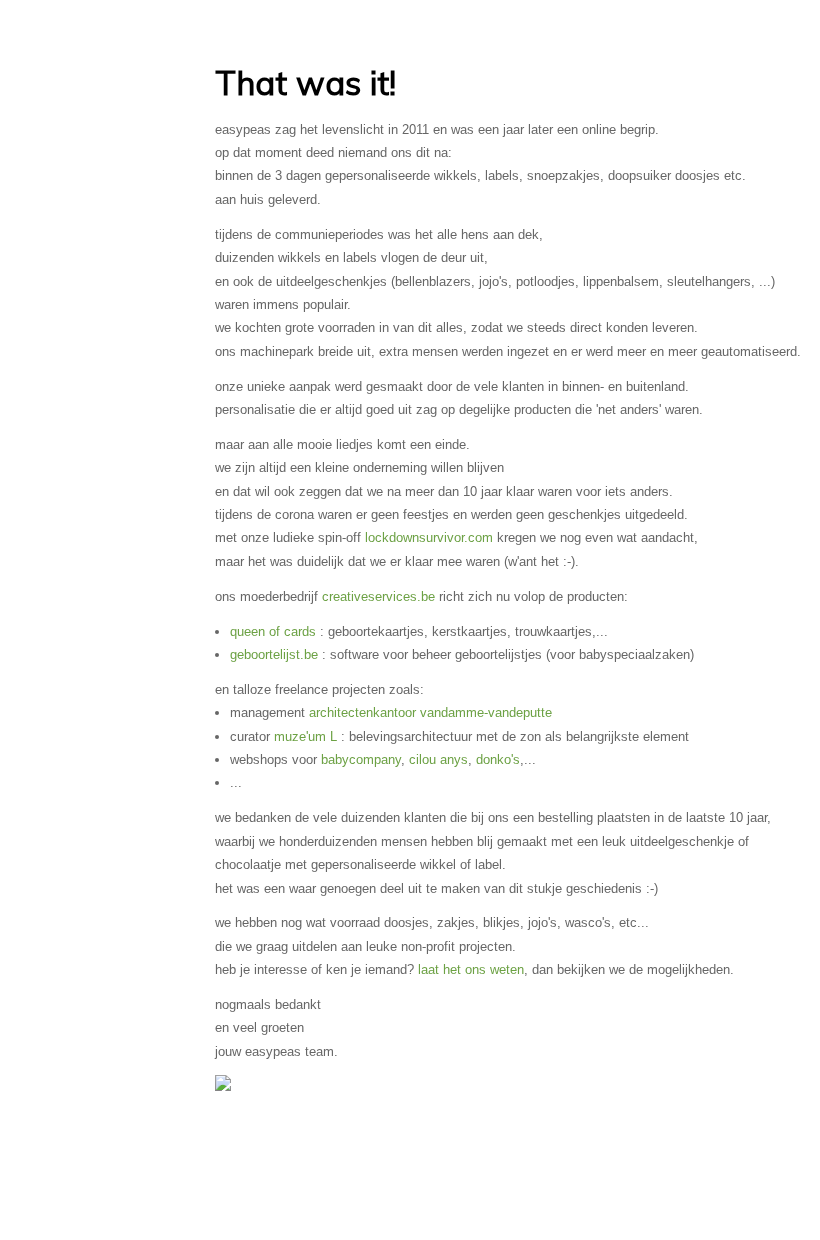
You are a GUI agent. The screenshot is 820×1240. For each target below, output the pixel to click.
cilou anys (438, 759)
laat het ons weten (471, 969)
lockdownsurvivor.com (429, 537)
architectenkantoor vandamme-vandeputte (430, 712)
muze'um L (305, 736)
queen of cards (273, 631)
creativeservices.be (378, 596)
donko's (498, 759)
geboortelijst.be (274, 654)
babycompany (361, 759)
